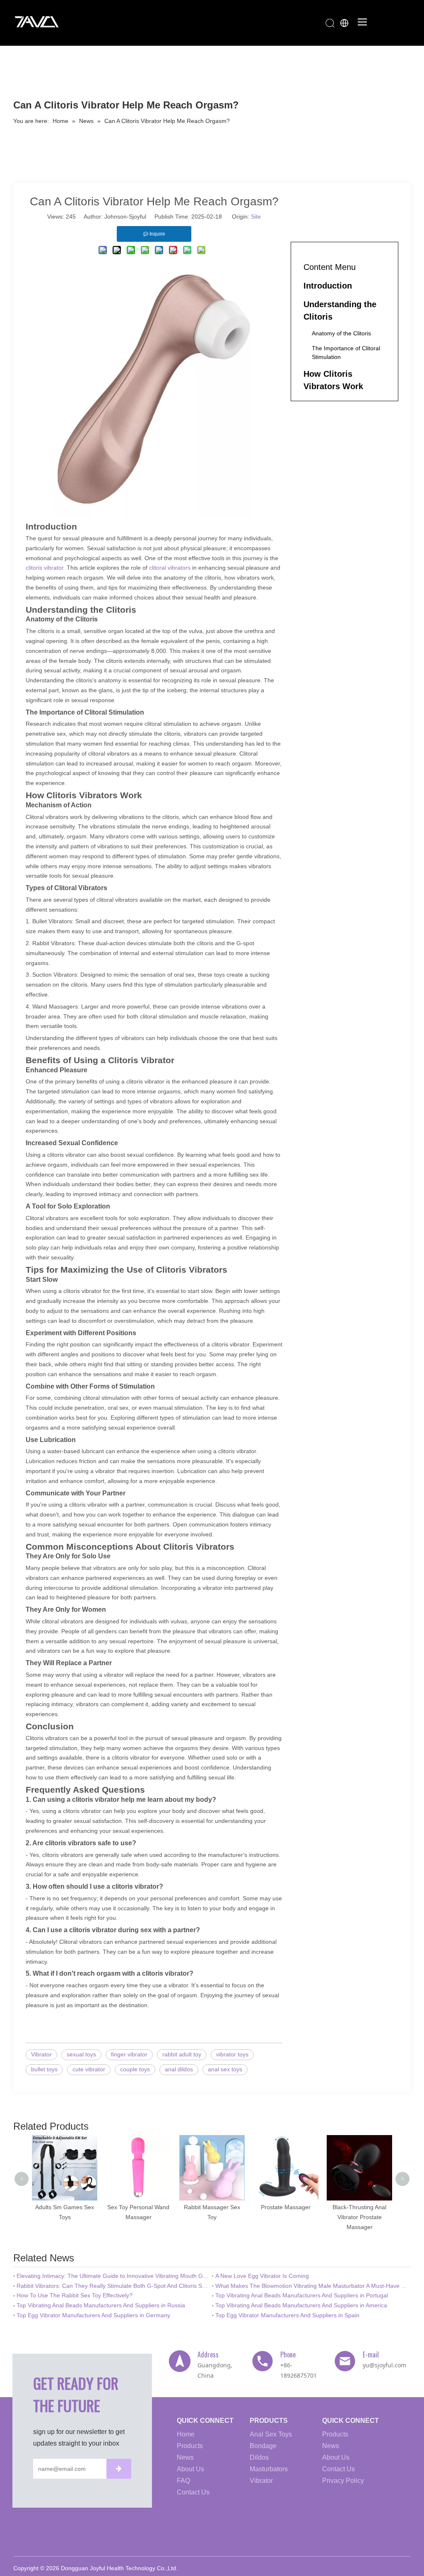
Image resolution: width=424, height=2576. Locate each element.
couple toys (135, 2069)
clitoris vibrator (45, 568)
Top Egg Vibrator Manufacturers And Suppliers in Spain (287, 2315)
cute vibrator (89, 2069)
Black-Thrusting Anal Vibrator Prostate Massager (312, 2217)
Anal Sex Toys (271, 2434)
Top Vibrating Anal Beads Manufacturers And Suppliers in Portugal (302, 2295)
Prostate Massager (238, 2207)
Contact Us (193, 2492)
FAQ (183, 2481)
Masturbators (269, 2469)
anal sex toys (225, 2069)
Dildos (259, 2457)
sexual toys (81, 2054)
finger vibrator (129, 2054)
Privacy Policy (343, 2481)
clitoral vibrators (170, 568)
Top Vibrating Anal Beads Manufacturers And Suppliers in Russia (101, 2305)
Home (186, 2434)
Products (190, 2446)
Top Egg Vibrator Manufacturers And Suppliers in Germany (93, 2315)
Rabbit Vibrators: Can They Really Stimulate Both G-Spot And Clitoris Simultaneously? (113, 2286)
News (185, 2457)
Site (256, 217)
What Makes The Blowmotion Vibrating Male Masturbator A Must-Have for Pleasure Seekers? (311, 2286)
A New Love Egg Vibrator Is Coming (262, 2276)
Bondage (263, 2446)
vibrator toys (232, 2054)
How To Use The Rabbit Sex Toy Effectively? (75, 2295)
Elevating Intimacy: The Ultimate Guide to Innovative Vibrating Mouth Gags (113, 2276)
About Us (190, 2469)
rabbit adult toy (182, 2054)
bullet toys (44, 2069)
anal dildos (179, 2069)
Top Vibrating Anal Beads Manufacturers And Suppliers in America (301, 2305)
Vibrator (41, 2054)
